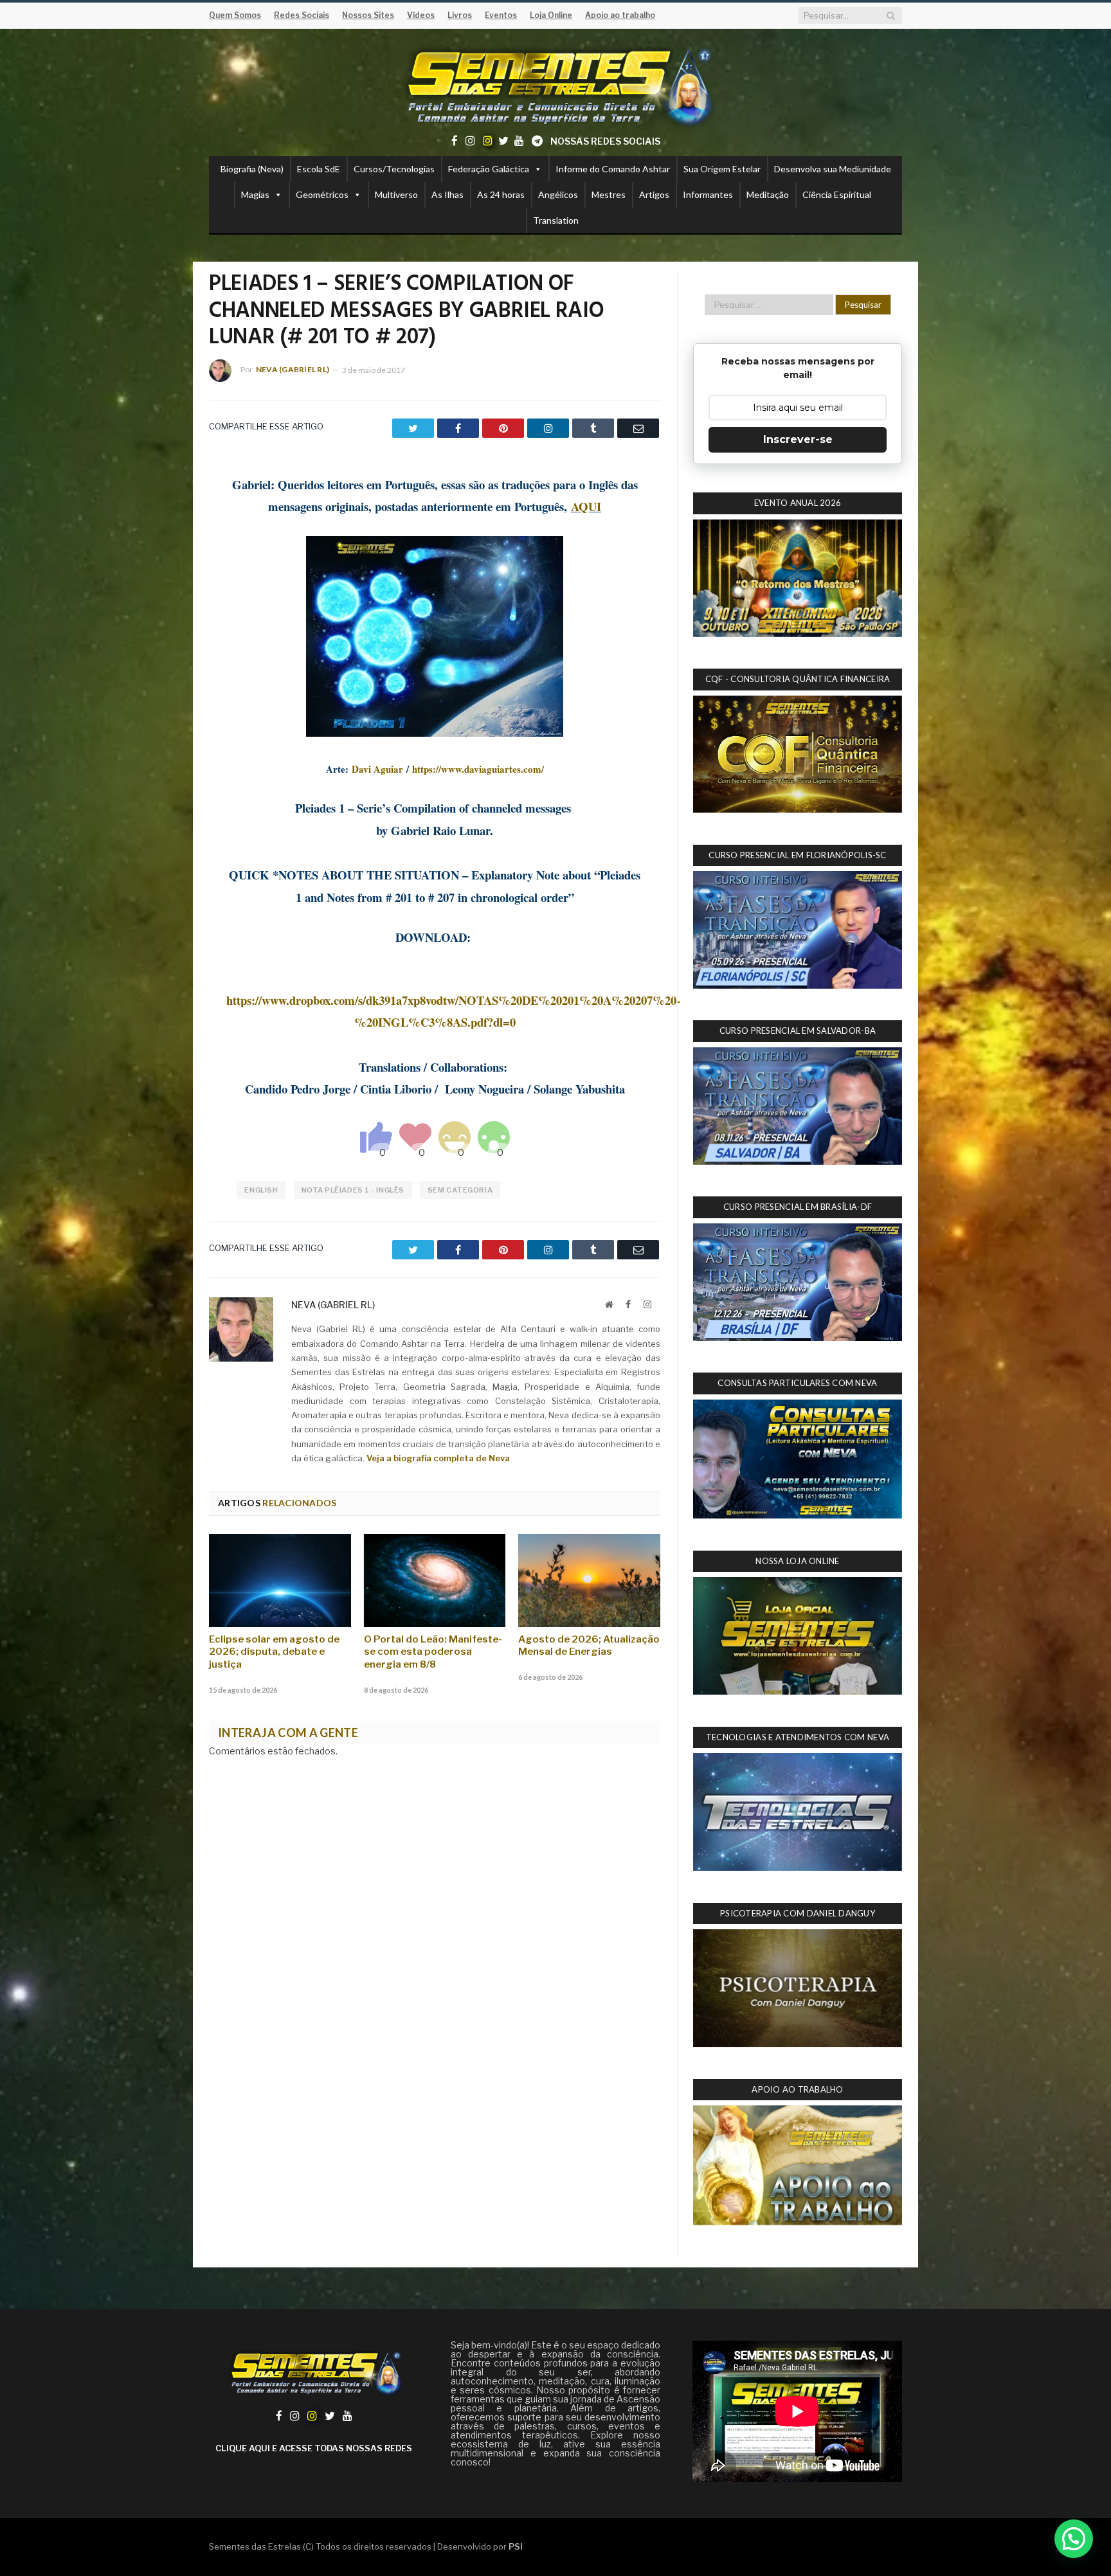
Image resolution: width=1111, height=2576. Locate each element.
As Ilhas (447, 194)
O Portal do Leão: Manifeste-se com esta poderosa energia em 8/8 (433, 1652)
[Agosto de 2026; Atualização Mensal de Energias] (589, 1580)
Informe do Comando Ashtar (613, 169)
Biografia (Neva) (252, 169)
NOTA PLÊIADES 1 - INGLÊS (353, 1190)
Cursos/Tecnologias (394, 169)
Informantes (708, 194)
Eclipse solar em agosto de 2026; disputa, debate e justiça (274, 1652)
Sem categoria (460, 1190)
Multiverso (396, 194)
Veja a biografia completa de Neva (438, 1458)
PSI (516, 2546)
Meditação (768, 194)
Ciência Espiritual (837, 194)
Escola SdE (319, 169)
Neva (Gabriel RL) (293, 369)
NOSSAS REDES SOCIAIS (605, 141)
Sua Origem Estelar (722, 169)
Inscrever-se (798, 439)
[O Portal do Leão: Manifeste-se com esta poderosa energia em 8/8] (435, 1580)
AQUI (586, 506)
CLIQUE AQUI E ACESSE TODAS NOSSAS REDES (314, 2448)
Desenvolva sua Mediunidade (833, 169)
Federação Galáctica (489, 169)
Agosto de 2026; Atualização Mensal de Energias (589, 1646)
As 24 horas (501, 194)
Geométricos (322, 194)
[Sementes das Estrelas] (556, 85)
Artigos (654, 194)
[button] (1074, 2539)
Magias (255, 194)
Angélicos (558, 194)
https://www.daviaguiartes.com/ (478, 769)
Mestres (609, 194)
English (261, 1190)
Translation (556, 220)
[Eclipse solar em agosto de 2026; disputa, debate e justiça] (280, 1580)
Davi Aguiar (377, 769)
